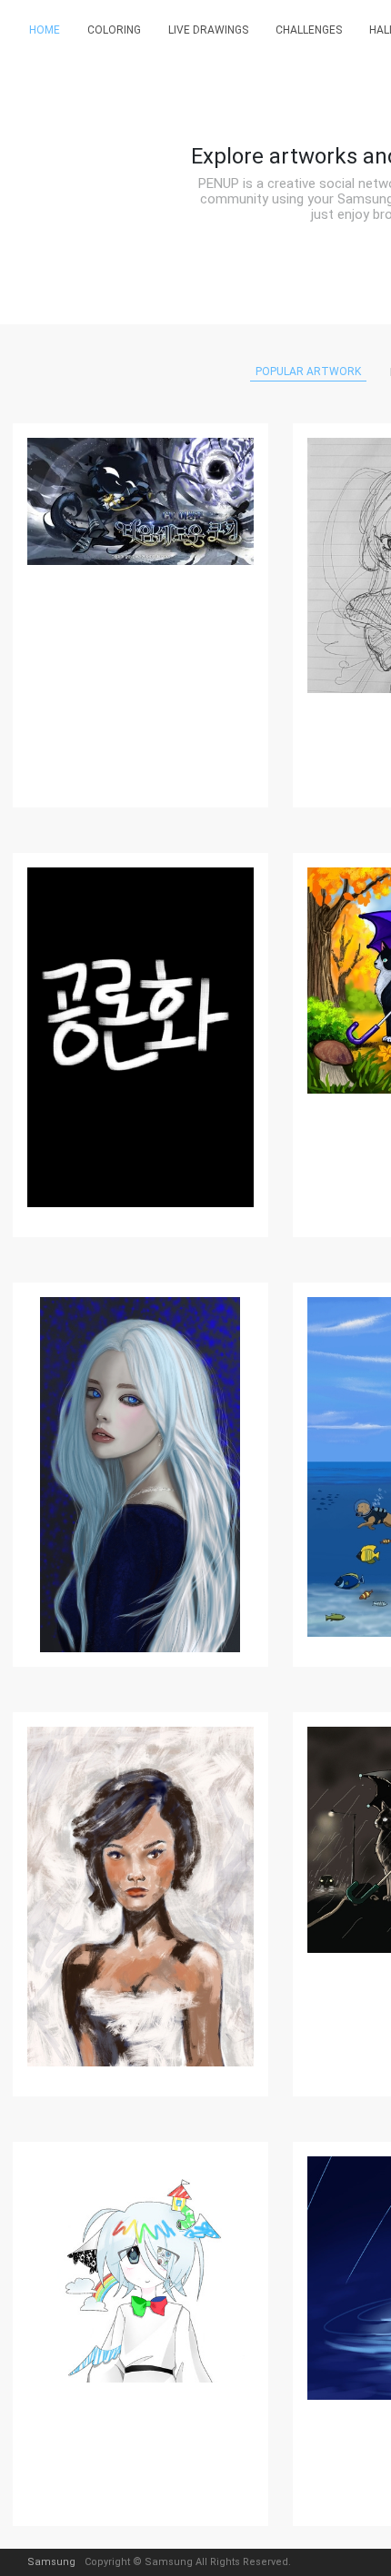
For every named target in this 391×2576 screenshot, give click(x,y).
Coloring (114, 30)
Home (45, 30)
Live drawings (208, 30)
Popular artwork (308, 372)
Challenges (309, 30)
